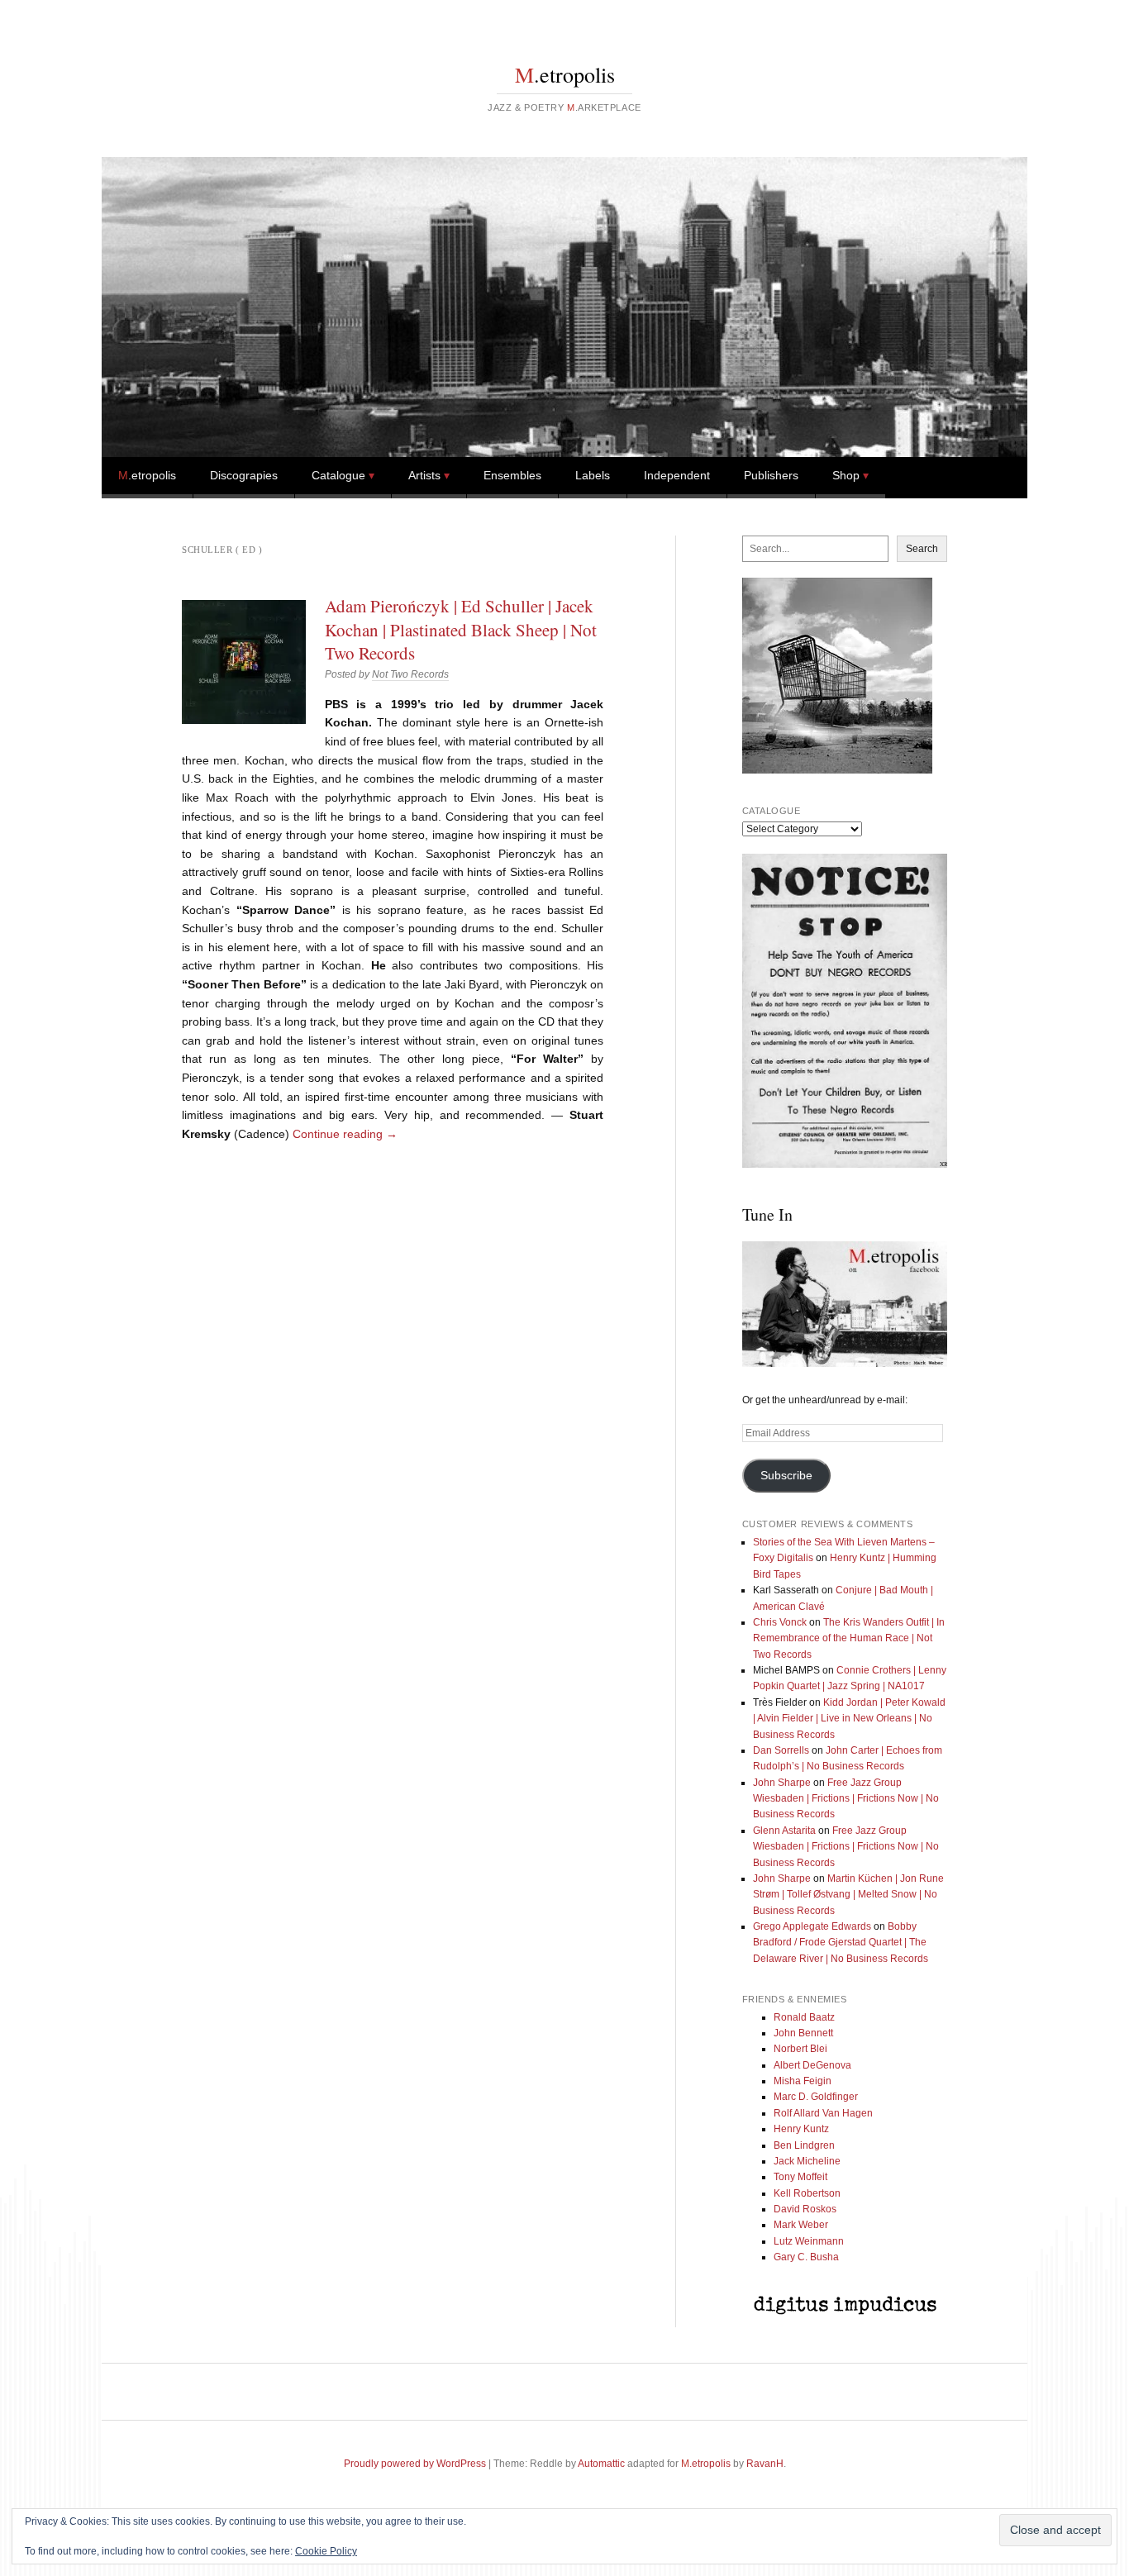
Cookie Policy (326, 2551)
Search (922, 549)
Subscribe (786, 1476)
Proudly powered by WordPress (415, 2464)
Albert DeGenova (812, 2065)
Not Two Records (410, 674)
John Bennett (803, 2033)
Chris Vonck (780, 1622)
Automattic (601, 2464)
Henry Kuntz (801, 2129)
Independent (677, 475)
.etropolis (565, 74)
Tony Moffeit (800, 2177)
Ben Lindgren (804, 2145)
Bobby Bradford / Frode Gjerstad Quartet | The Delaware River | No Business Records (841, 1943)
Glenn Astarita (784, 1831)
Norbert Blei (800, 2049)
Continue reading (345, 1134)
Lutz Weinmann (809, 2241)
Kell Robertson (807, 2193)
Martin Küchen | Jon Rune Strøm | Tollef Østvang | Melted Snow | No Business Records (848, 1895)
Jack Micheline (807, 2161)
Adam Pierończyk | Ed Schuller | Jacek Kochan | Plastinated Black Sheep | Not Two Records (461, 629)
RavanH (765, 2464)
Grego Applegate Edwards (812, 1926)
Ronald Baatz (804, 2017)
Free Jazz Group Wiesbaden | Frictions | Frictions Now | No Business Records (846, 1799)
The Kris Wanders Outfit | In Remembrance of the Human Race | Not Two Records (849, 1638)
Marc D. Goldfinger (816, 2097)
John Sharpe (782, 1783)
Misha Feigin (803, 2081)
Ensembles (512, 475)
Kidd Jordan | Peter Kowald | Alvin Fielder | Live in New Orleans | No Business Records (849, 1719)
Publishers (771, 475)
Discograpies (244, 475)
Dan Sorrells (781, 1750)
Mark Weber (801, 2225)
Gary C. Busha (806, 2257)
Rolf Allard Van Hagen (823, 2113)
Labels (593, 475)
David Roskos (805, 2209)
